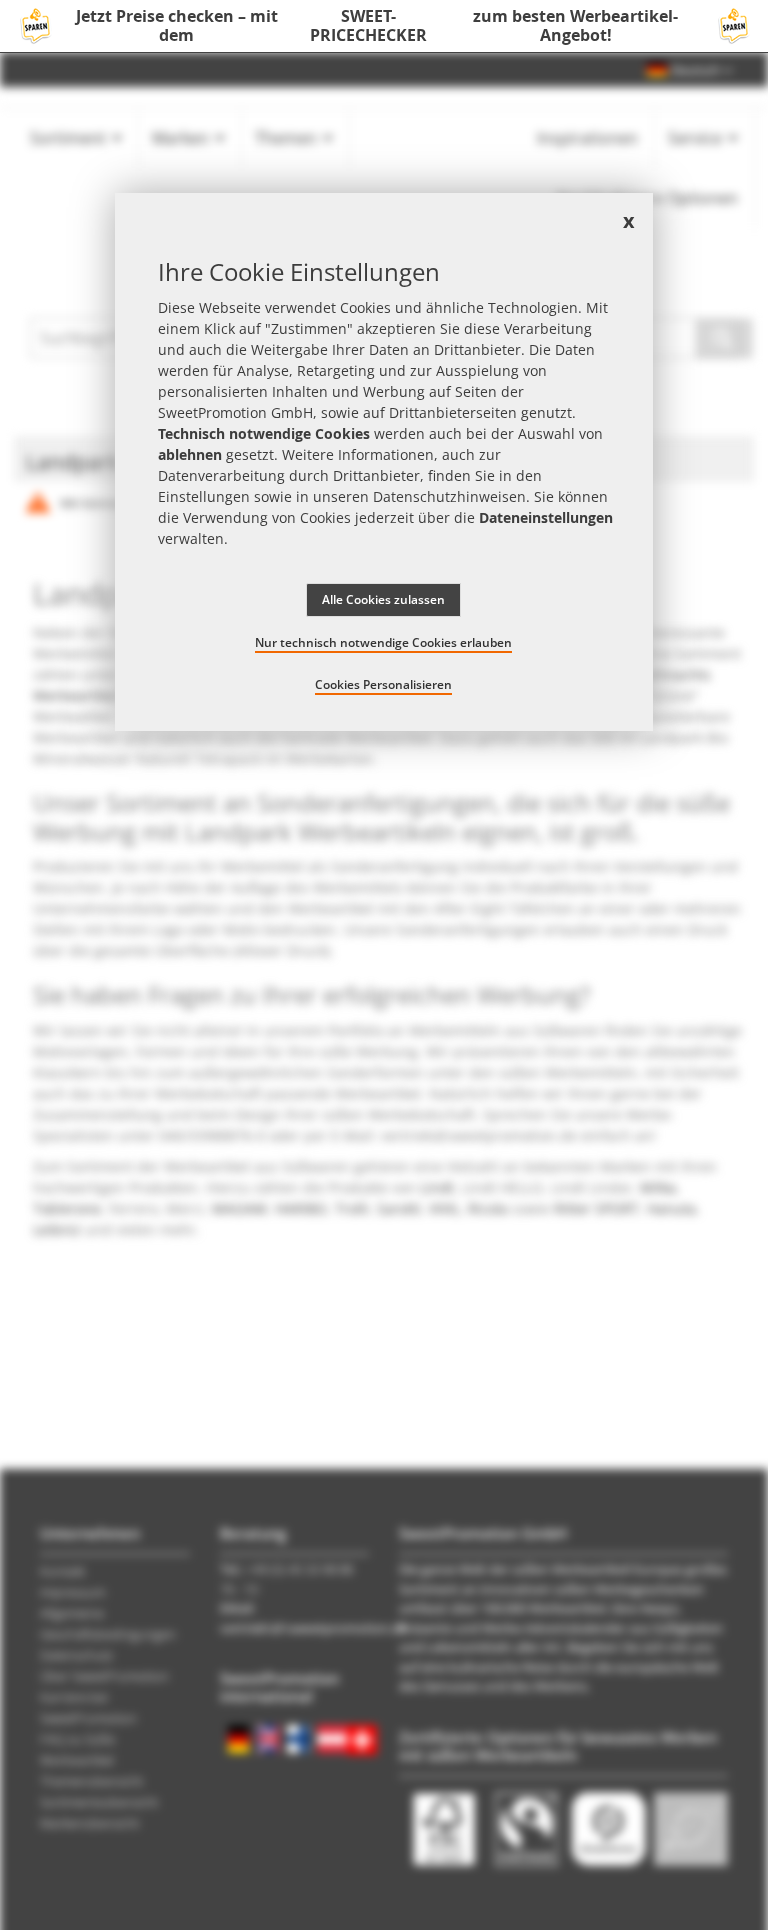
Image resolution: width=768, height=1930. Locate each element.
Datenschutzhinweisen (449, 496)
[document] (384, 462)
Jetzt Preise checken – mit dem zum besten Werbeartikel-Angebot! (377, 26)
